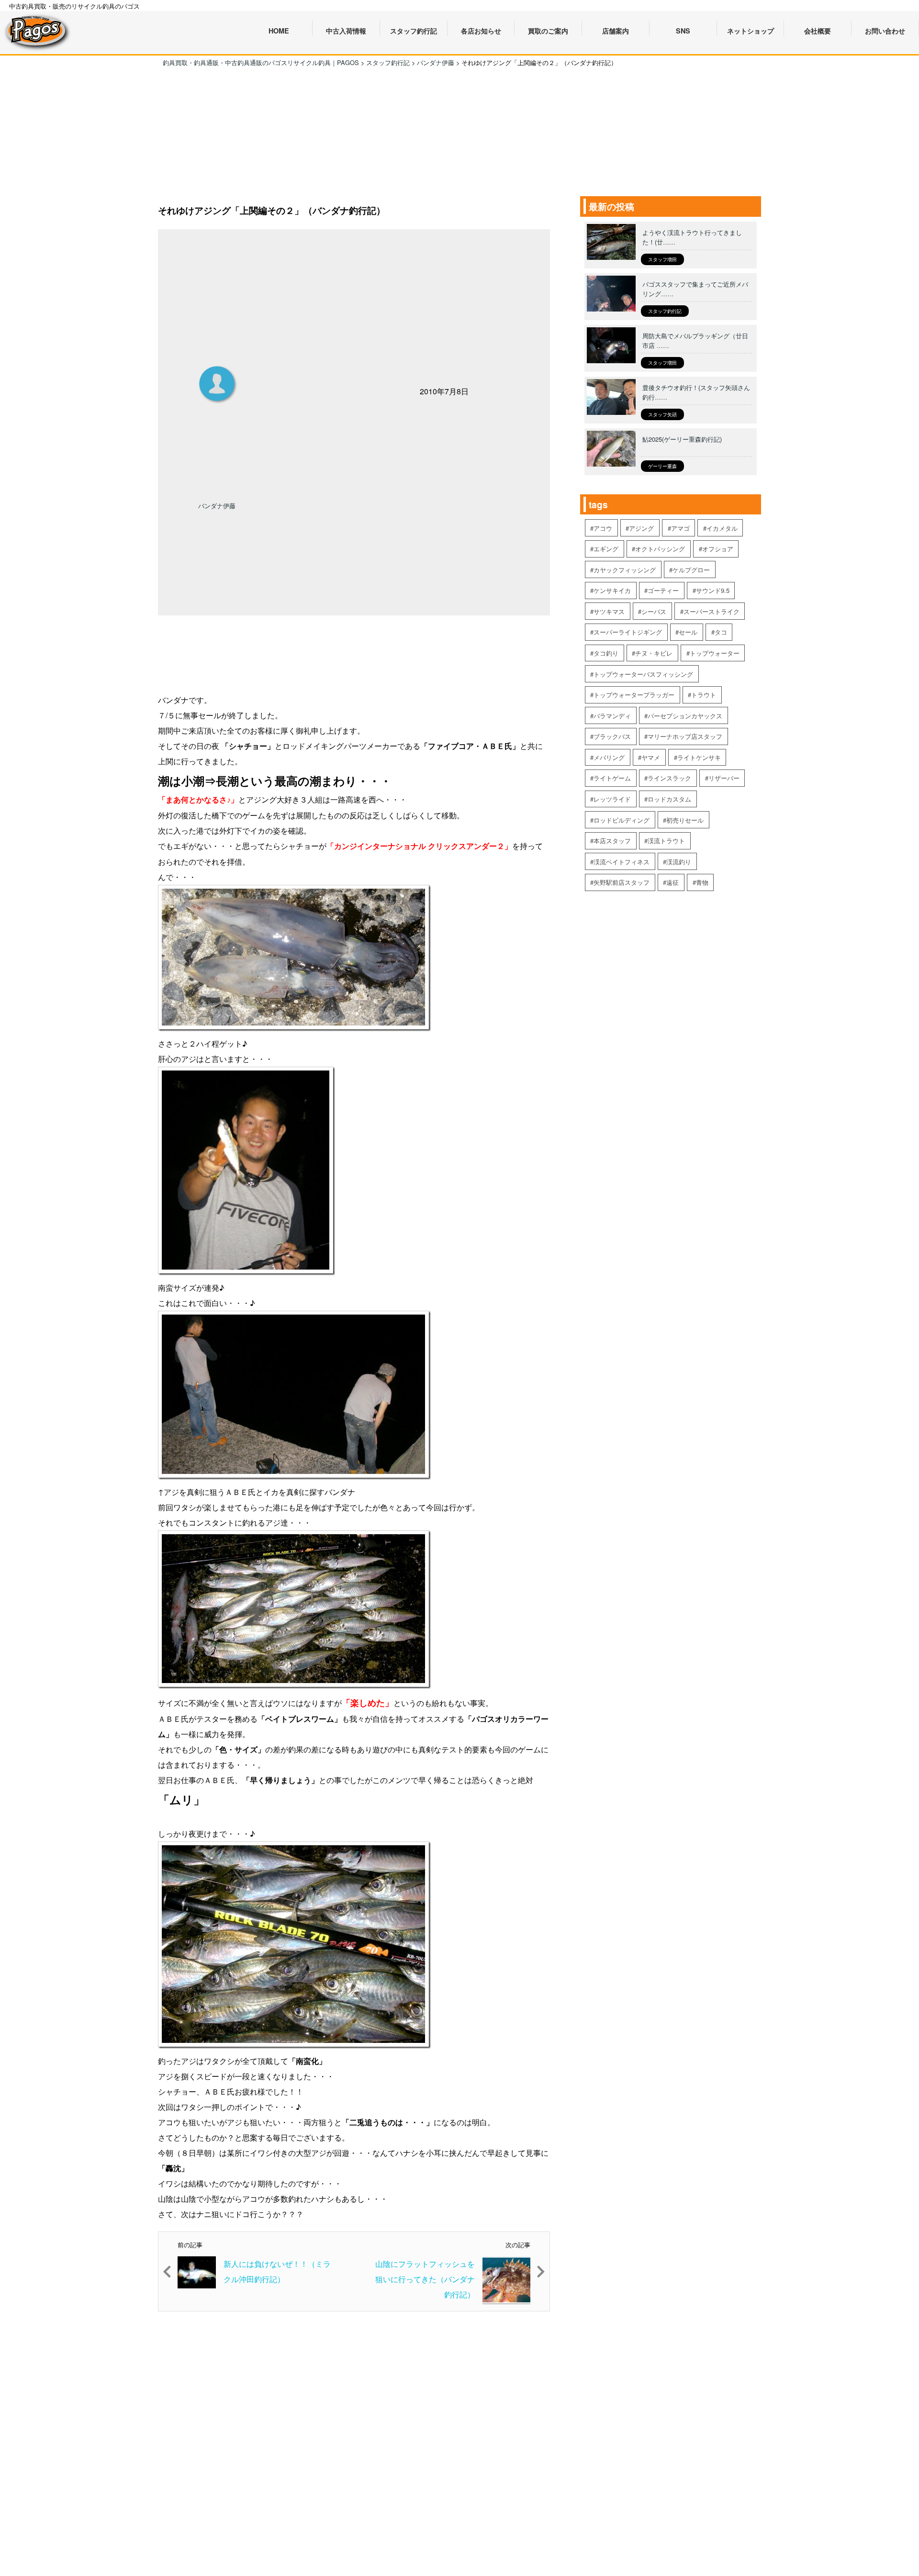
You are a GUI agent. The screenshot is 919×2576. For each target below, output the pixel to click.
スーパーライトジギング (628, 632)
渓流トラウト (666, 841)
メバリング (609, 757)
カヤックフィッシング (625, 570)
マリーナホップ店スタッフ (685, 736)
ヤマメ (651, 757)
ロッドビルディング (622, 820)
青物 (702, 882)
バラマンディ (612, 716)
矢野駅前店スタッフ (622, 882)
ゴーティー (663, 590)
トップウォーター (715, 653)
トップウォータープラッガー (634, 695)
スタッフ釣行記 (665, 311)
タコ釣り (606, 653)
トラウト (704, 695)
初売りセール (685, 820)
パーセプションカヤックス (685, 716)
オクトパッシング (660, 549)
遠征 (672, 882)
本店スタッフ (612, 841)
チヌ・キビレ (654, 653)
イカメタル (722, 528)
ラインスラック (669, 778)
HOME (279, 31)
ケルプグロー (691, 570)
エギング (606, 549)
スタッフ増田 (662, 259)
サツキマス (609, 611)
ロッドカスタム (669, 799)
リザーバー (724, 778)
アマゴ (680, 528)
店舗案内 (616, 31)
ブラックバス (612, 736)
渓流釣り (679, 862)
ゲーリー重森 (662, 466)
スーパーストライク (712, 611)
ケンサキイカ (612, 590)
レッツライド (612, 799)
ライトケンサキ (699, 757)
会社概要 (818, 31)
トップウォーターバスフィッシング (643, 674)
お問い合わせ (885, 31)
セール (688, 632)
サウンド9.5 (713, 590)
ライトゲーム (612, 778)
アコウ (603, 528)
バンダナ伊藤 (217, 506)
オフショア (718, 549)
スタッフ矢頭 (662, 414)
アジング (641, 528)
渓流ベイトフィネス (622, 862)
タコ (721, 632)
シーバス (654, 611)
